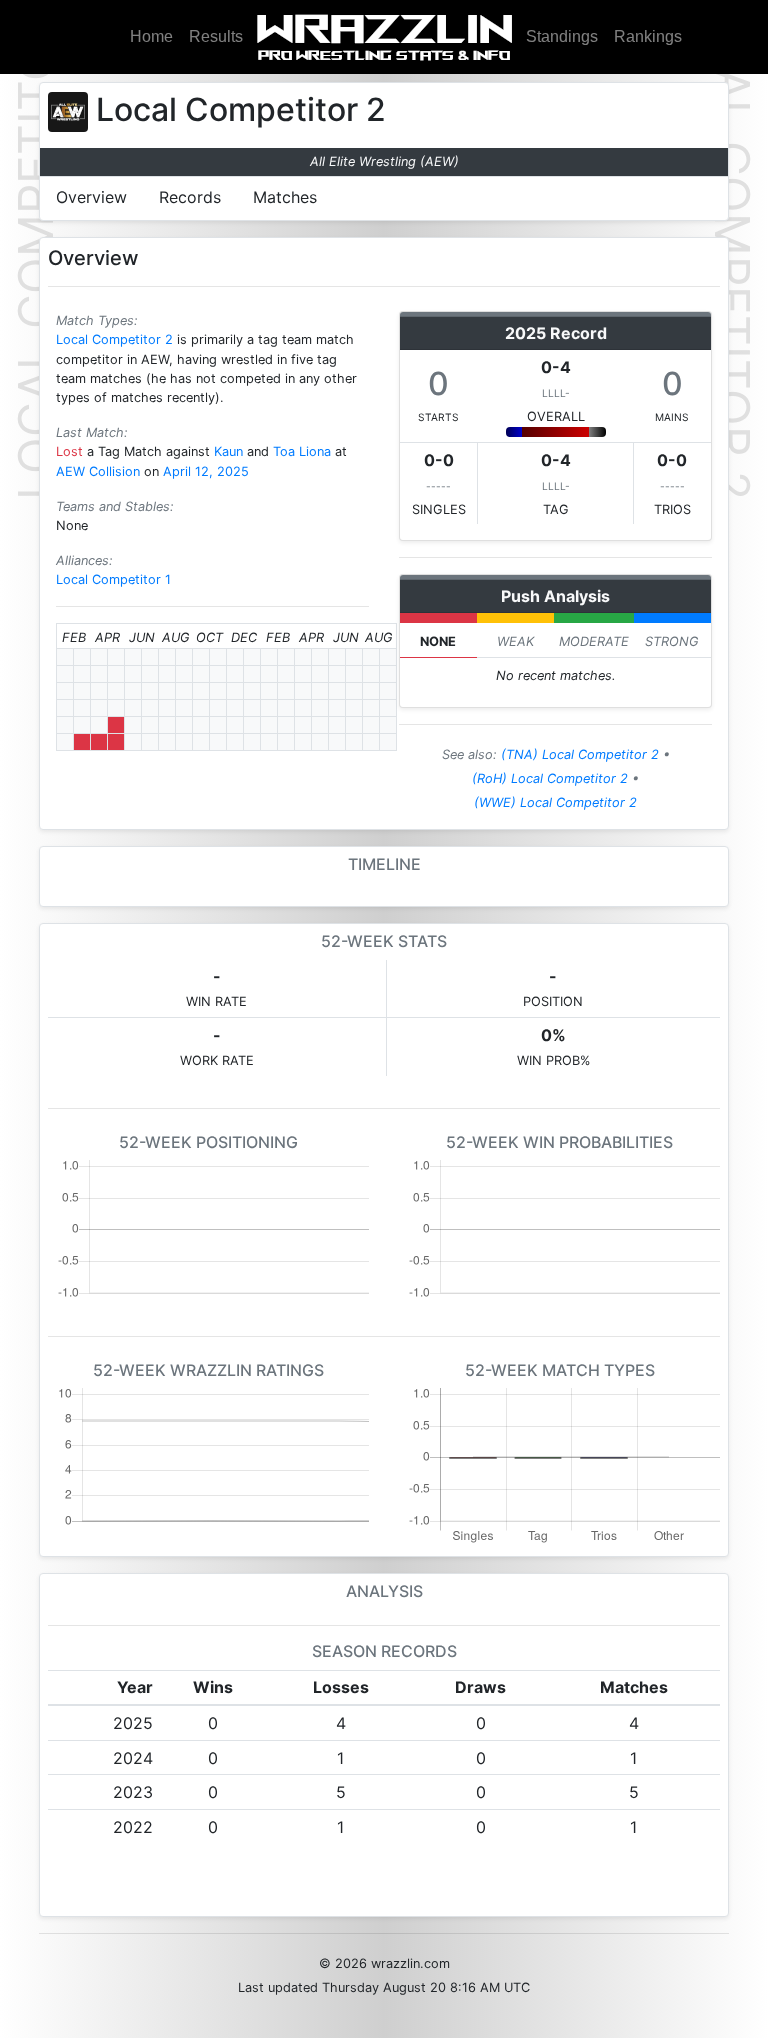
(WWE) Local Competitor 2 (555, 802)
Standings (562, 36)
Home (151, 36)
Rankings (648, 36)
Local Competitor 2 (114, 339)
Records (190, 197)
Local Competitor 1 (113, 579)
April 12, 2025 (206, 471)
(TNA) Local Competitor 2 (580, 754)
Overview (91, 197)
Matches (285, 197)
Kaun (228, 451)
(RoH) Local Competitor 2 (550, 778)
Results (216, 36)
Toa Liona (302, 451)
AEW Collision (98, 471)
